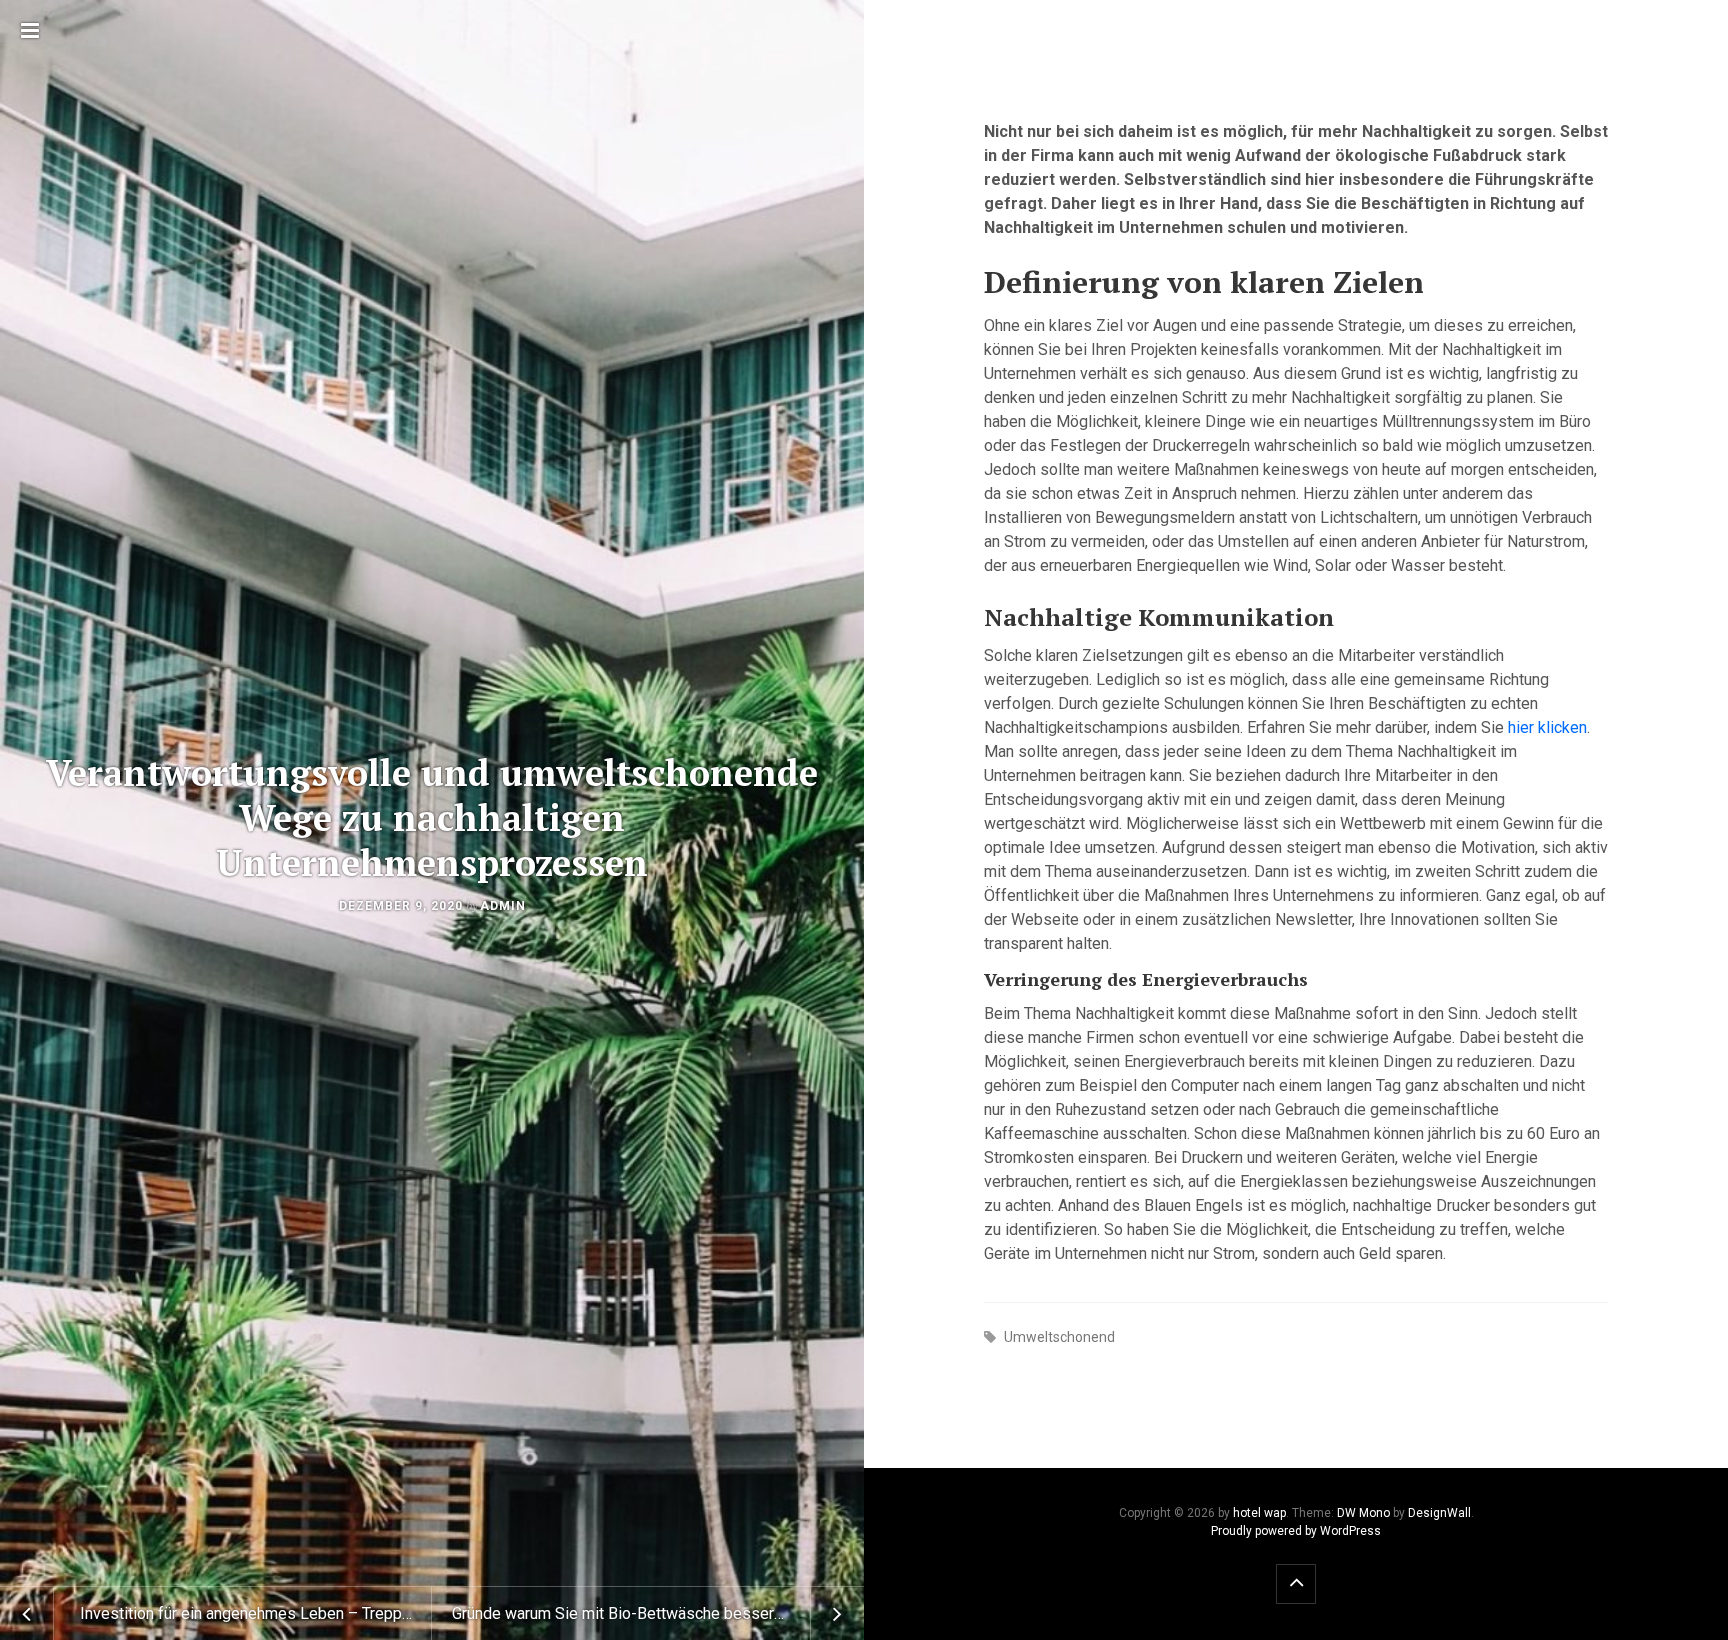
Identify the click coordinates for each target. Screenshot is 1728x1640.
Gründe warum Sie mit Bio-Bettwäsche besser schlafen (645, 1613)
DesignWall (1439, 1513)
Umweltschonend (1059, 1337)
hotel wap (1259, 1513)
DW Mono (1363, 1513)
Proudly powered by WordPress (1296, 1531)
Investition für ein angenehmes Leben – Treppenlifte (256, 1613)
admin (503, 906)
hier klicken (1547, 727)
